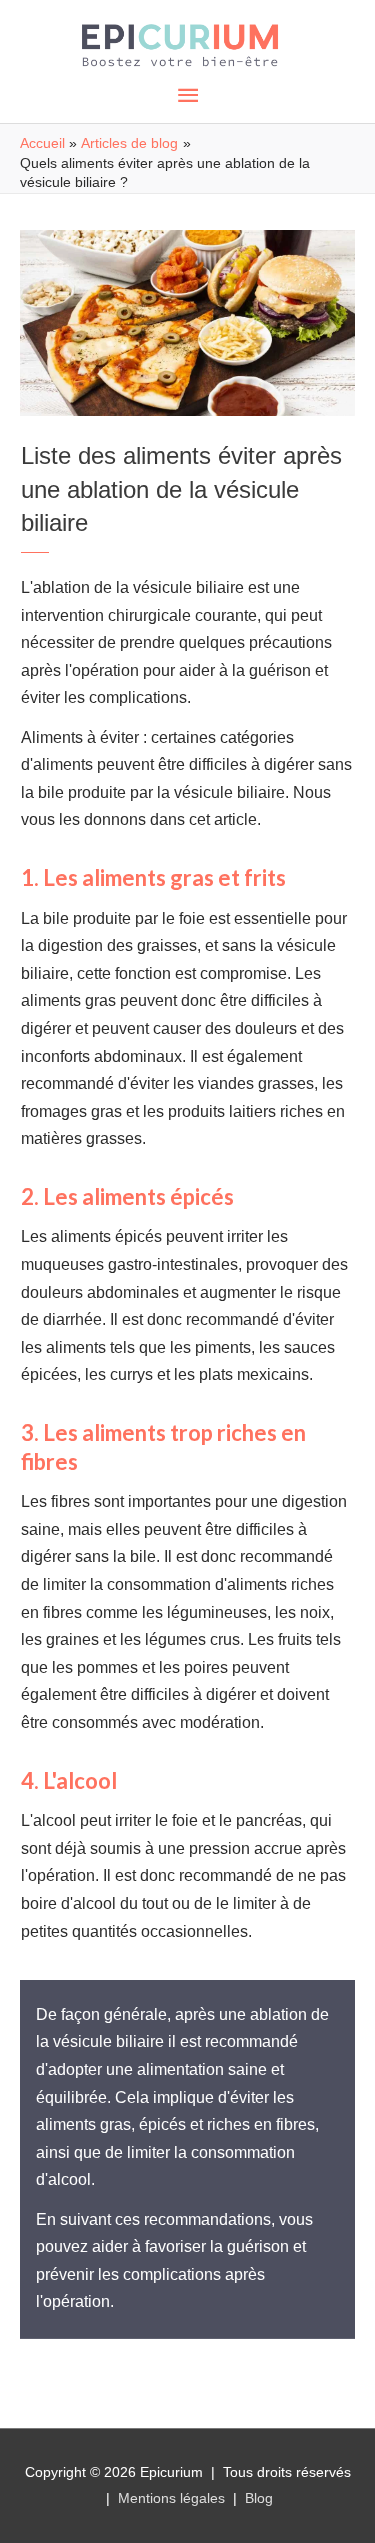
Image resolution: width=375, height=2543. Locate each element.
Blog (259, 2498)
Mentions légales (171, 2498)
